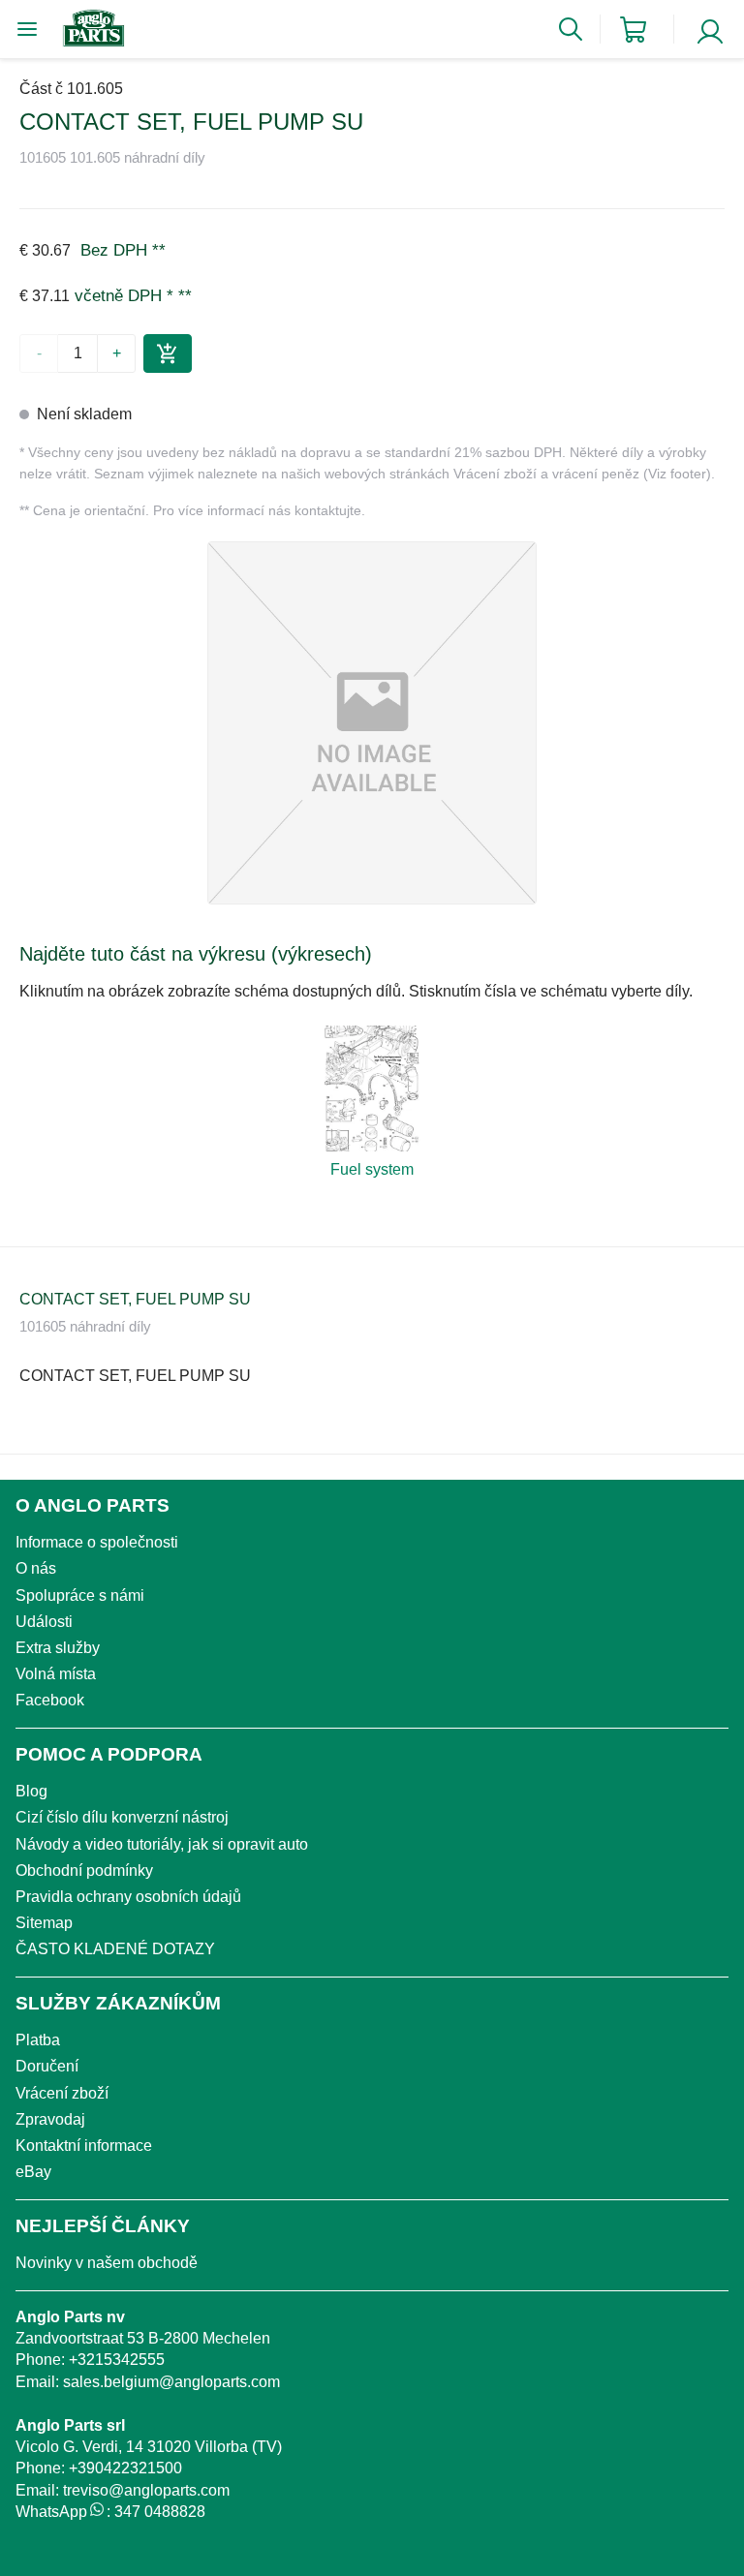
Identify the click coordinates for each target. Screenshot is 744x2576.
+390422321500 (125, 2468)
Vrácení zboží (62, 2093)
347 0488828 (160, 2512)
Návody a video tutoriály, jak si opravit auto (162, 1844)
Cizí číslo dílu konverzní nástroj (122, 1817)
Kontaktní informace (84, 2146)
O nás (36, 1568)
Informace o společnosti (97, 1542)
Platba (38, 2040)
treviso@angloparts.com (146, 2490)
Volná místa (56, 1674)
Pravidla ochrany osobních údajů (128, 1897)
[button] (372, 723)
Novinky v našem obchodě (107, 2263)
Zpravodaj (50, 2119)
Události (44, 1622)
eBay (33, 2172)
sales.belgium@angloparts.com (171, 2382)
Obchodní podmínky (84, 1871)
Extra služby (58, 1648)
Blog (31, 1791)
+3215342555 (117, 2360)
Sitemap (44, 1923)
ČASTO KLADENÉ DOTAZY (115, 1949)
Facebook (50, 1700)
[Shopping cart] (633, 30)
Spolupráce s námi (80, 1595)
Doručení (47, 2066)
